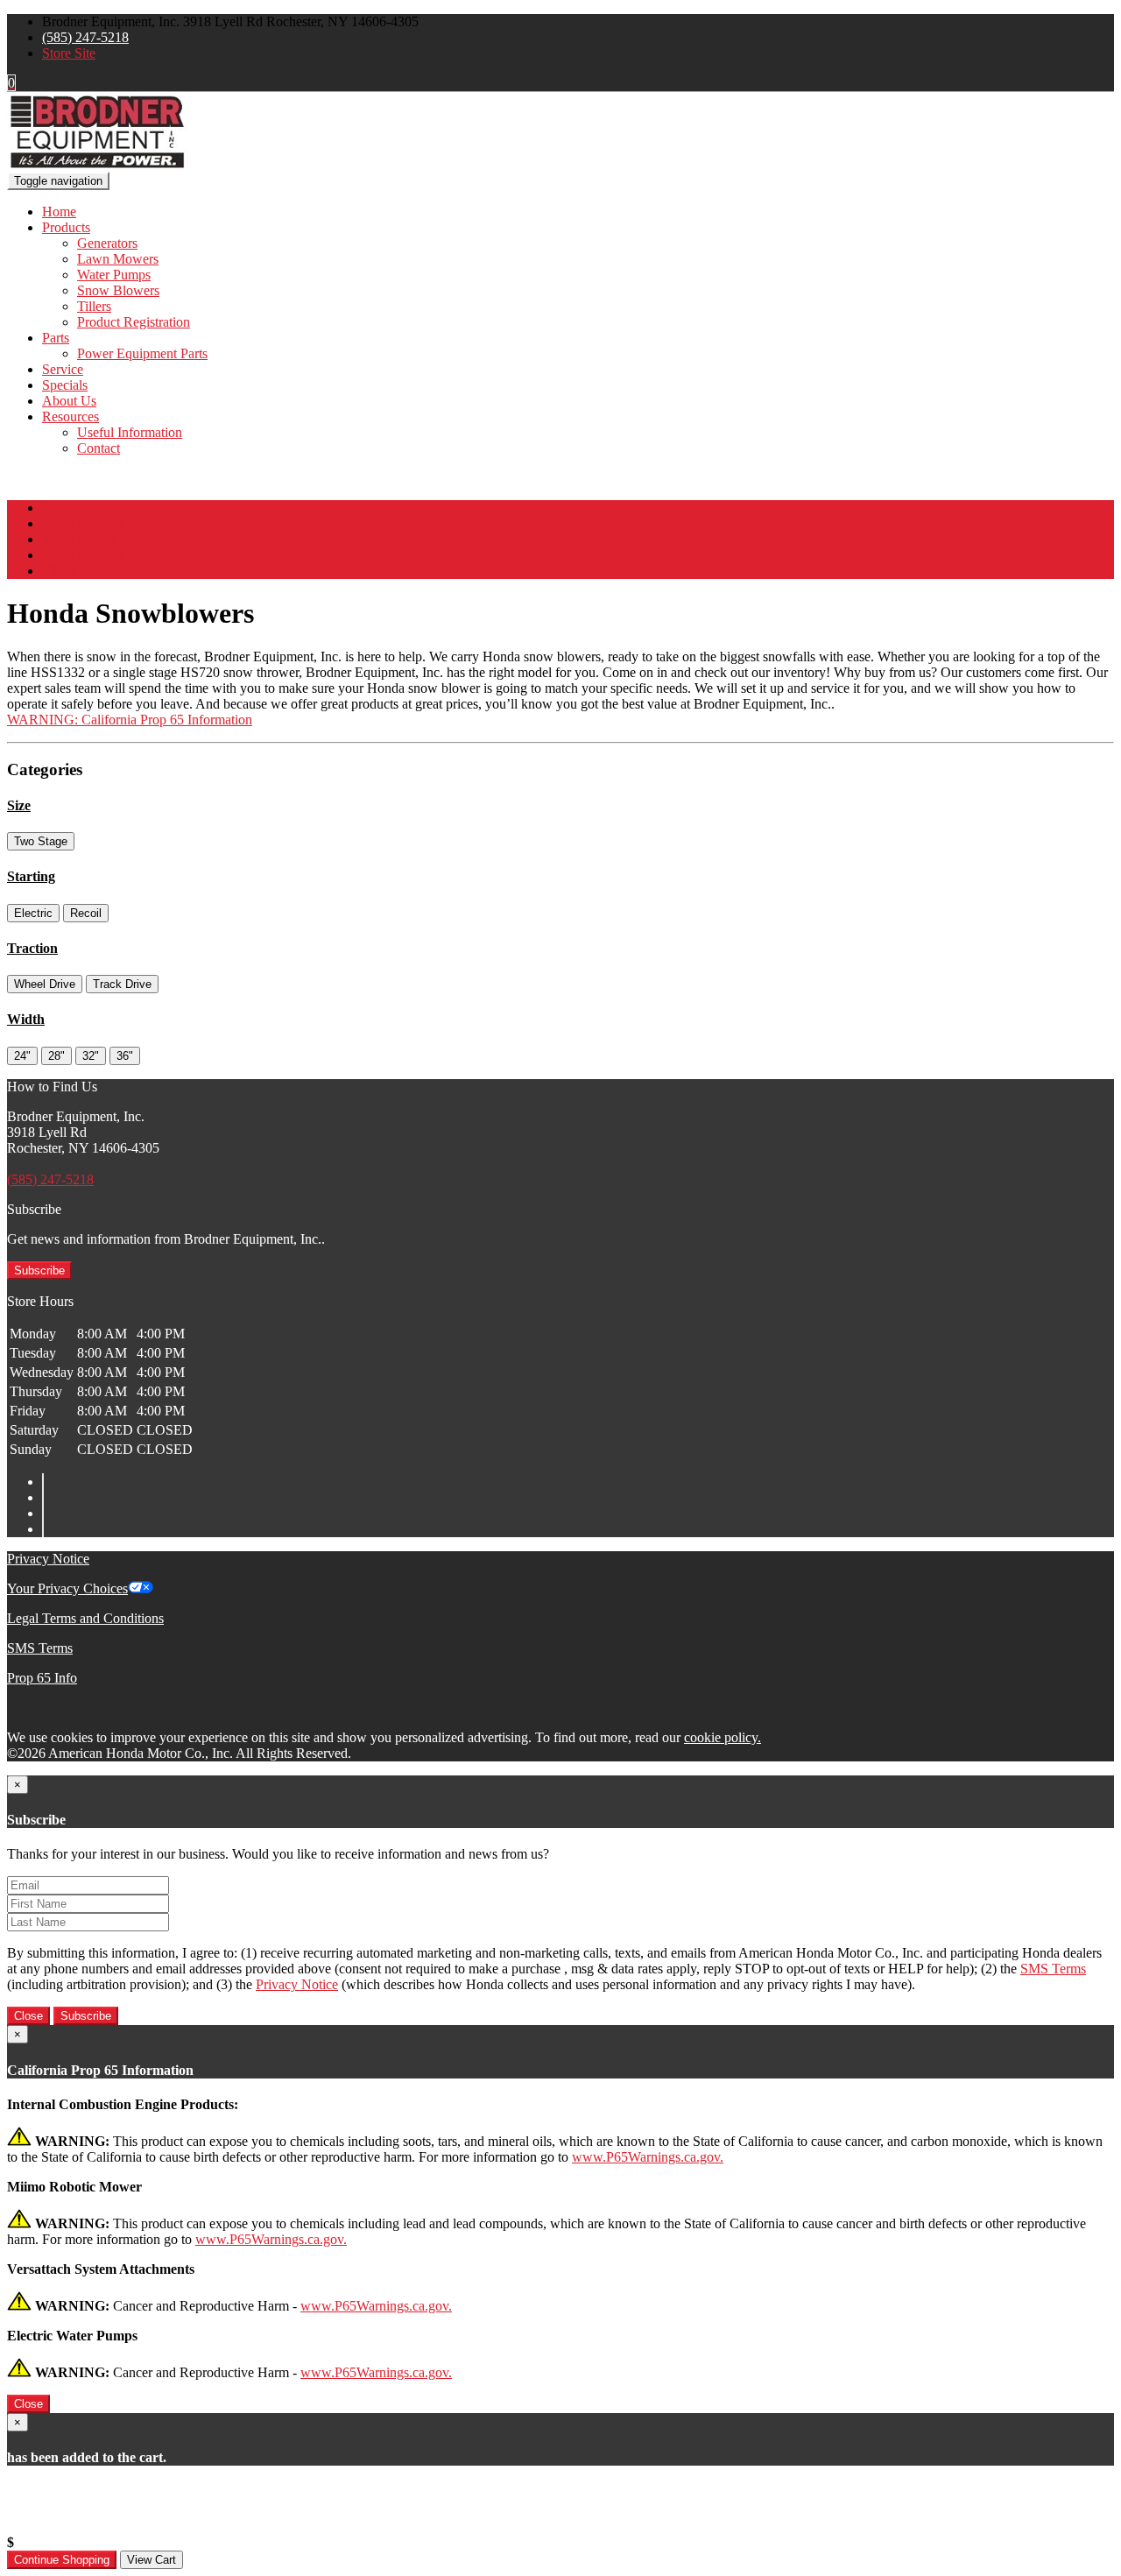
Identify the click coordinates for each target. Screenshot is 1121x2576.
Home (59, 212)
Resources (71, 416)
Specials (65, 385)
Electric (33, 913)
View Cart (152, 2560)
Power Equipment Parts (142, 353)
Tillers (94, 306)
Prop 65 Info (42, 1678)
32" (91, 1056)
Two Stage (41, 841)
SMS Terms (40, 1648)
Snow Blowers (118, 290)
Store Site (69, 53)
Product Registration (134, 322)
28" (56, 1056)
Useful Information (130, 432)
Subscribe (39, 1270)
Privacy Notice (48, 1559)
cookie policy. (723, 1737)
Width (26, 1019)
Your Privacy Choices (67, 1588)
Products (66, 227)
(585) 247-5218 (85, 37)
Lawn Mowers (118, 259)
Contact (99, 448)
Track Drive (122, 984)
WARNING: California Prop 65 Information (130, 720)
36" (125, 1056)
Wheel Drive (45, 984)
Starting (31, 876)
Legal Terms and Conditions (85, 1618)
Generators (107, 243)
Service (63, 369)
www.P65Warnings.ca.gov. (648, 2157)
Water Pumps (114, 275)
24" (22, 1056)
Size (19, 805)
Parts (56, 338)
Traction (32, 948)
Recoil (86, 913)
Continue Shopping (62, 2560)
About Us (69, 401)
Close (28, 2016)
